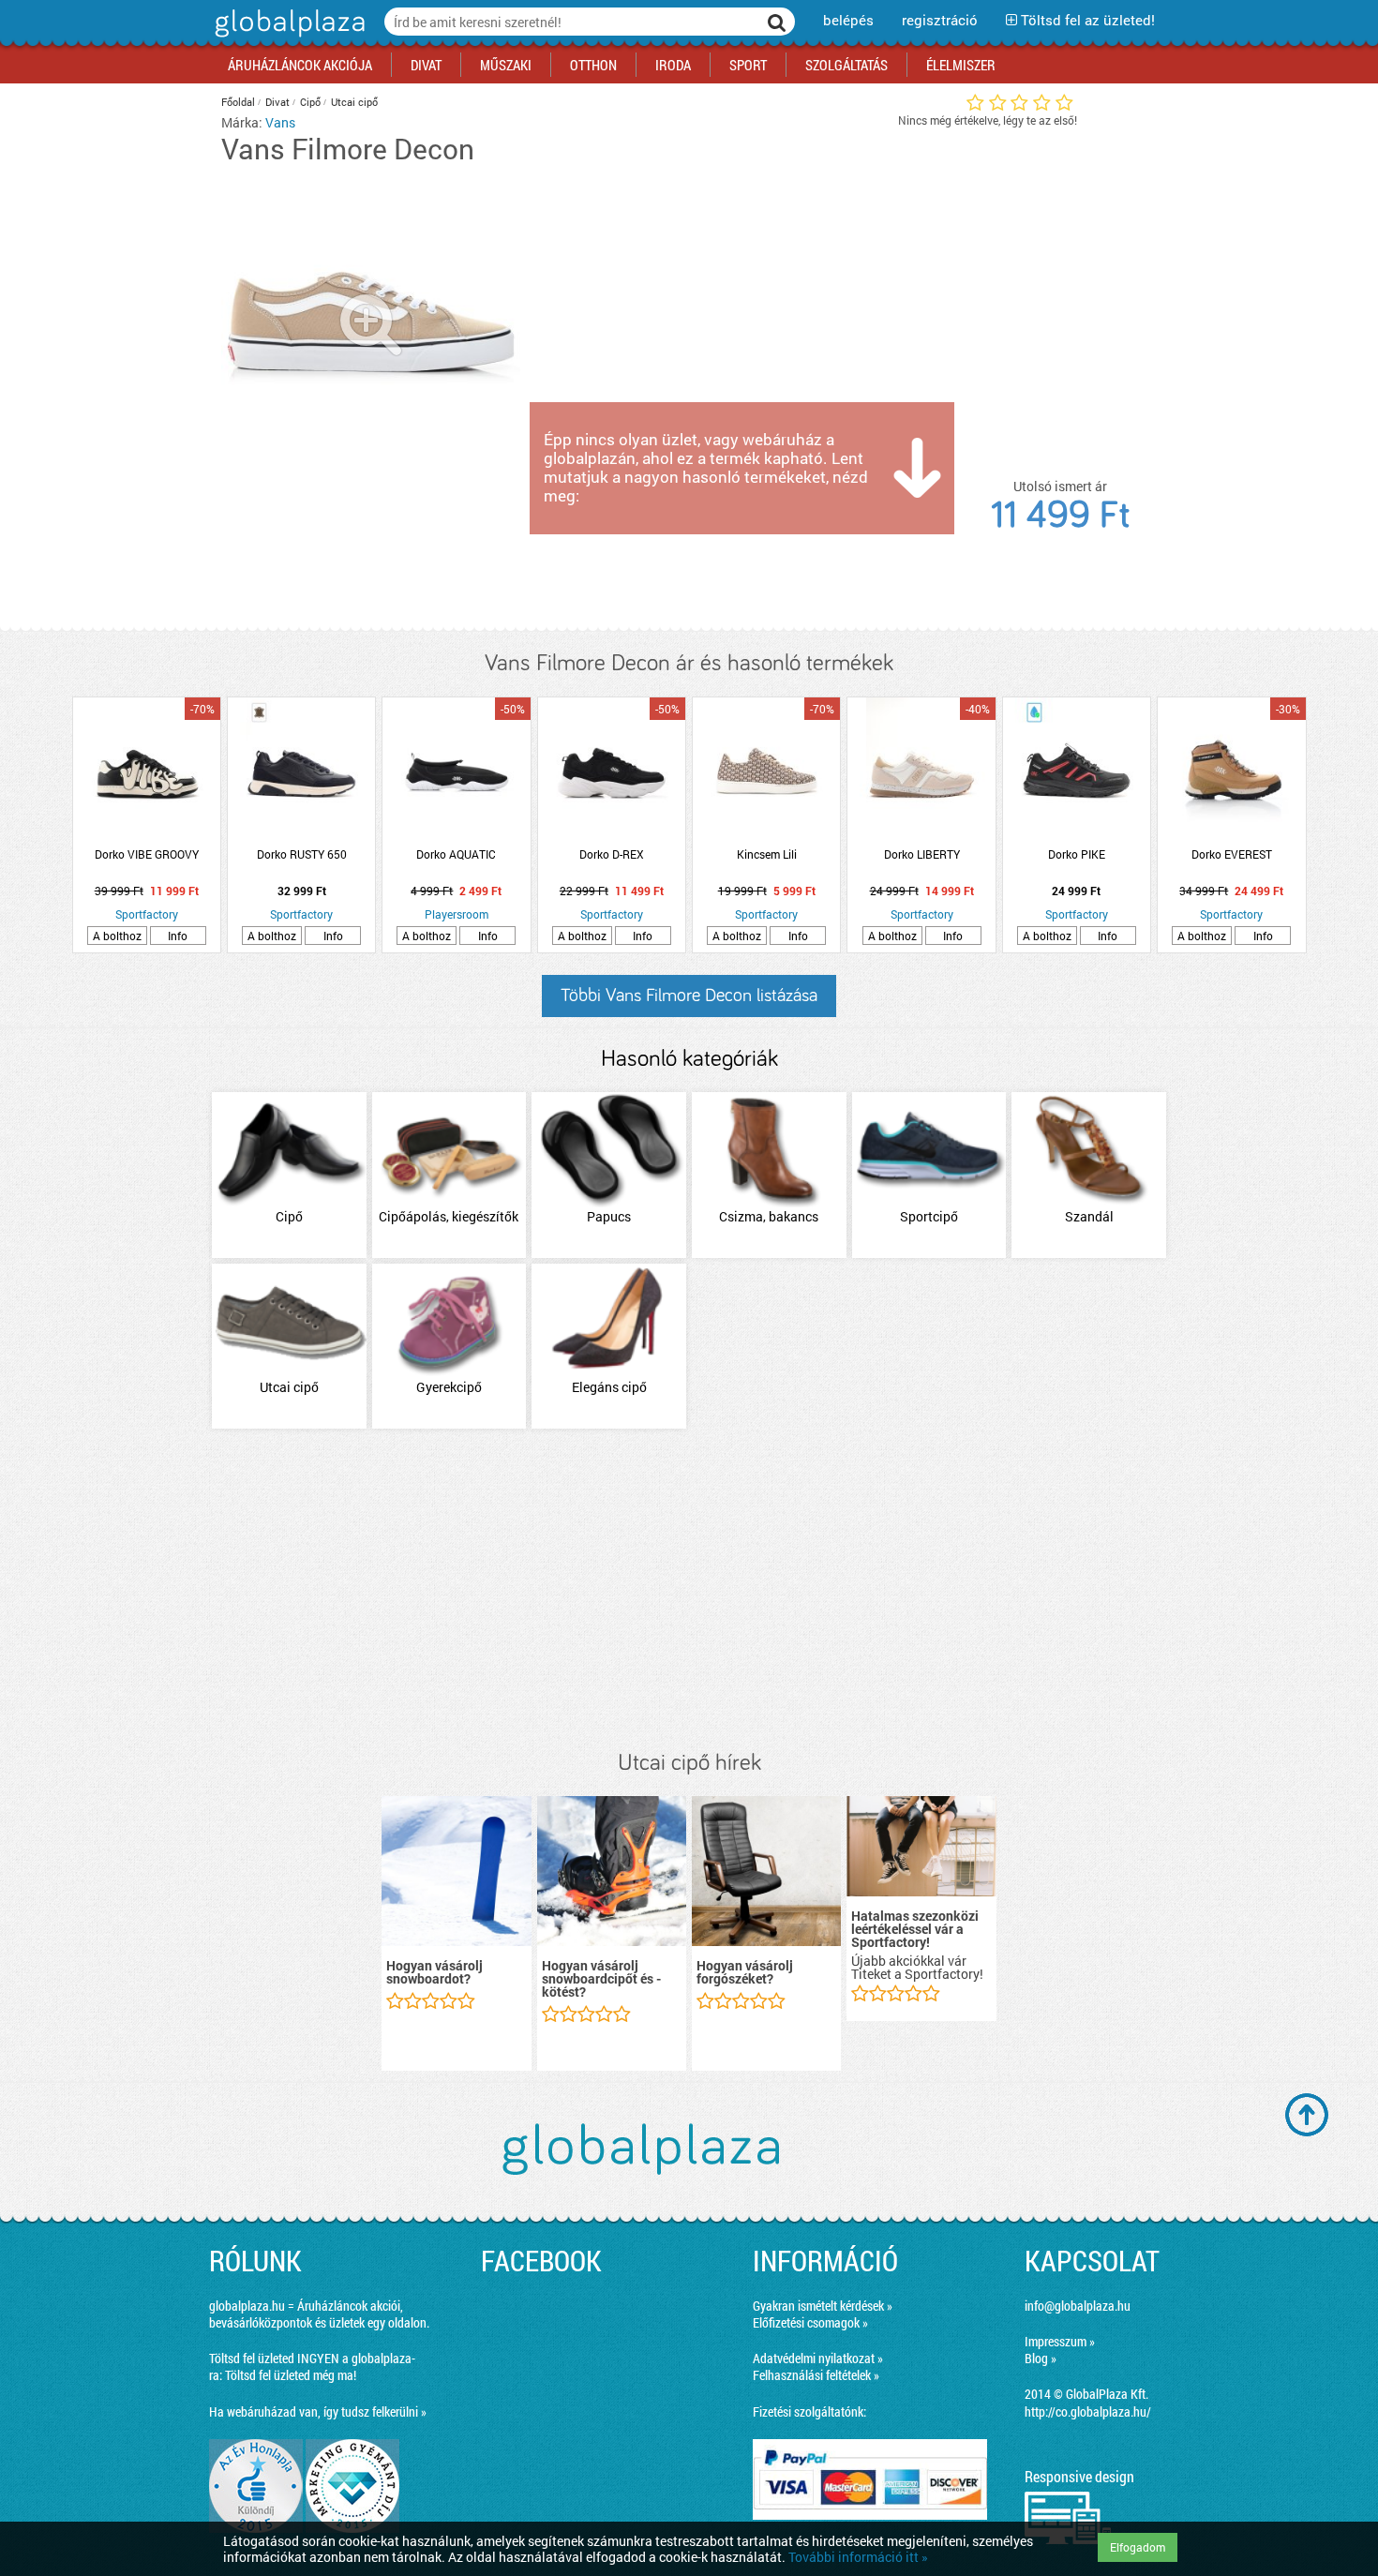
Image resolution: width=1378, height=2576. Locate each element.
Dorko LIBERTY (922, 854)
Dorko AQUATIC (456, 854)
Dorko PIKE (1077, 854)
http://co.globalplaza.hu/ (1088, 2411)
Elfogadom (1138, 2547)
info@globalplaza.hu (1078, 2306)
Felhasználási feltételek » (816, 2375)
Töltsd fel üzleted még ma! (291, 2375)
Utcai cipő (354, 102)
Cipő (310, 102)
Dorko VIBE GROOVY (147, 854)
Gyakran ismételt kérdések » (823, 2306)
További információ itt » (858, 2557)
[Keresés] (777, 22)
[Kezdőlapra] (287, 37)
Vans (280, 122)
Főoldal (238, 102)
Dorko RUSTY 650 (302, 854)
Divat (277, 102)
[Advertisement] (689, 1591)
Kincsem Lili (767, 854)
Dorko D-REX (612, 854)
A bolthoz (117, 936)
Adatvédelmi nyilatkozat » (818, 2358)
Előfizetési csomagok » (810, 2322)
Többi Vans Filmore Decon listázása (689, 996)
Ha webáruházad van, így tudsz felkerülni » (318, 2411)
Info (178, 936)
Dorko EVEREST (1232, 854)
